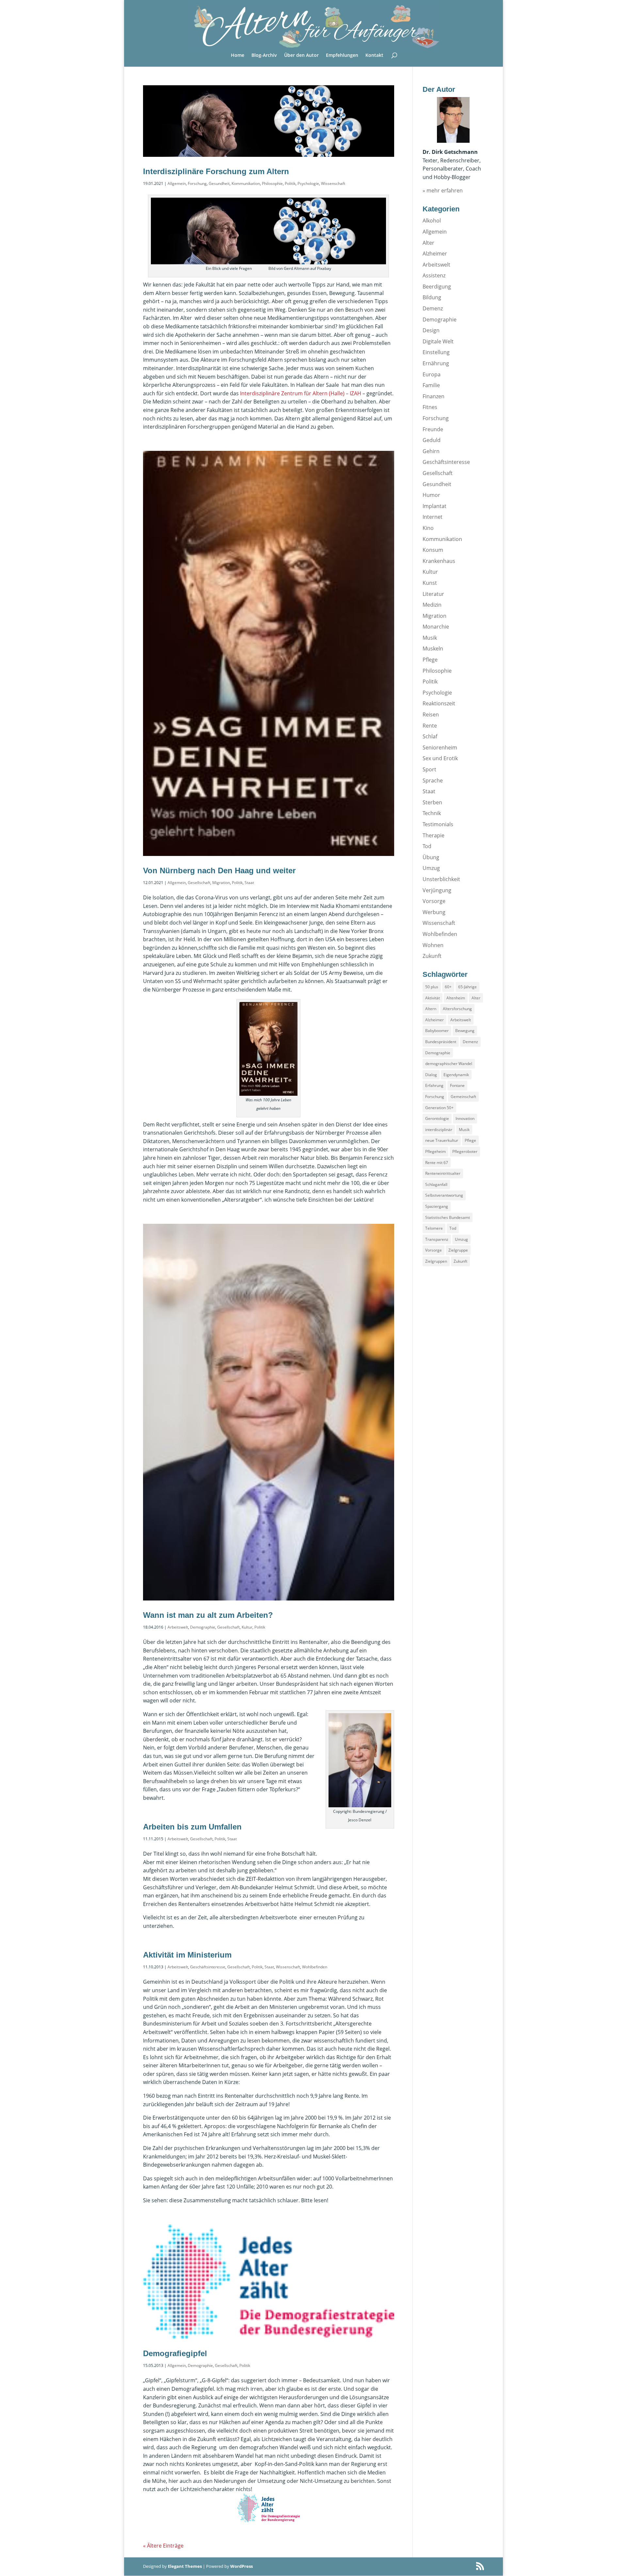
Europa (432, 374)
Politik (290, 183)
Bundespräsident (441, 1042)
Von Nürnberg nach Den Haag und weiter (219, 870)
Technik (432, 813)
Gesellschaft (199, 883)
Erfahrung (434, 1085)
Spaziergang (437, 1206)
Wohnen (433, 945)
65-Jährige (467, 987)
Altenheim (456, 998)
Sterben (432, 802)
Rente (430, 726)
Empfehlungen (342, 56)
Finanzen (434, 396)
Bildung (432, 297)
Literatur (433, 594)
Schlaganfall (436, 1184)
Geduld (432, 440)
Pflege (430, 660)
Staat (249, 883)
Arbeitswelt (178, 1627)
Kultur (247, 1627)
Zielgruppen (436, 1261)
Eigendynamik (456, 1075)
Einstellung (436, 352)
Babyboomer (437, 1031)
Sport (429, 769)
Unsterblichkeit (441, 879)
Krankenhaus (439, 561)
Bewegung (465, 1031)
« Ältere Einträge (163, 2546)
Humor (431, 495)
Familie (431, 385)
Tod (427, 846)
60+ (448, 987)
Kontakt (374, 56)
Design (431, 330)
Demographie (203, 1627)
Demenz (433, 308)
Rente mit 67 (437, 1163)
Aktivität (433, 998)
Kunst (430, 583)
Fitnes (430, 407)
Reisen (431, 714)
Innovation (465, 1118)
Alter (428, 243)
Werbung (434, 912)
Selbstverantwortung (444, 1195)
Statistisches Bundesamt (448, 1217)
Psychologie (308, 183)
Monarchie (436, 627)
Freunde (433, 429)
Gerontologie (437, 1118)
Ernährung (436, 363)
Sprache (433, 780)
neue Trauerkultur (442, 1140)
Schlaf (430, 736)
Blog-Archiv (264, 56)
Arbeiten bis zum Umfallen (192, 1827)
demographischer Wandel (449, 1064)
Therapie (434, 835)
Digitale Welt (438, 341)
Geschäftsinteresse (208, 1967)
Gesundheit (219, 183)
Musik (430, 638)
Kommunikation (246, 183)
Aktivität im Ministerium (187, 1955)
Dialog (431, 1075)
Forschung (197, 183)
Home (238, 56)
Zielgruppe (458, 1250)
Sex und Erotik (440, 758)
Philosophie (272, 183)
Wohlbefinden (315, 1967)
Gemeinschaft (463, 1097)
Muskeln (433, 648)
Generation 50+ (439, 1108)
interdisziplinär (439, 1130)
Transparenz (437, 1239)
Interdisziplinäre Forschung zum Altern (216, 171)
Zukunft (432, 956)
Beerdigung (437, 287)
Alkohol (432, 221)
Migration (221, 883)
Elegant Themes (185, 2566)
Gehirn (431, 451)
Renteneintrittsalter (443, 1173)
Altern (431, 1009)
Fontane (457, 1085)
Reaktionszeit (439, 703)
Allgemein (177, 183)
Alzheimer (435, 254)
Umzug (431, 868)
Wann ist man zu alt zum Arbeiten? (208, 1615)
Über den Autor (301, 56)
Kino (428, 528)
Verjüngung (437, 890)
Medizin (432, 605)
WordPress (241, 2566)
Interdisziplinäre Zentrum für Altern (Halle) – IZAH (301, 393)
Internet (433, 517)
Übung (431, 857)
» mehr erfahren (443, 190)
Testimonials (438, 824)
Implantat (434, 506)
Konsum (433, 550)
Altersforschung (457, 1009)
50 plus (432, 987)
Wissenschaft (333, 183)
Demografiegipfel (175, 2353)
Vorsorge (434, 901)
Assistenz (434, 275)
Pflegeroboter (465, 1151)
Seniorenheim (440, 747)
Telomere (434, 1228)
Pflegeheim (435, 1151)
